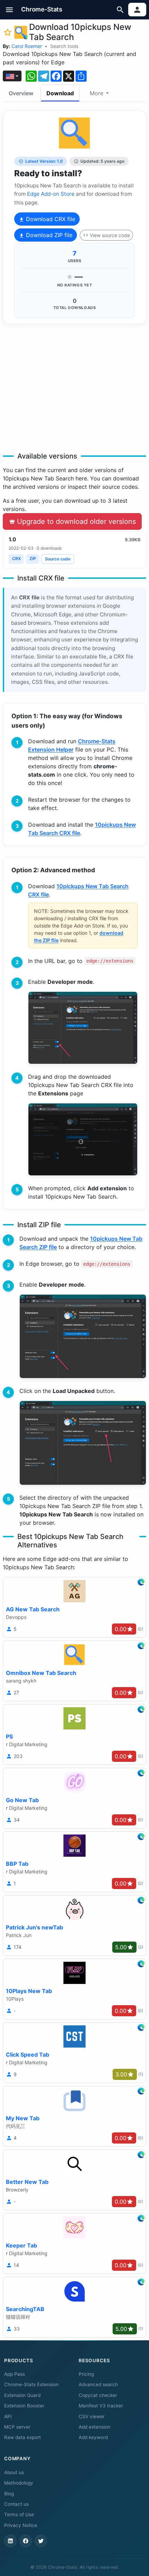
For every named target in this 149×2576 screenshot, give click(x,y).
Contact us (16, 2504)
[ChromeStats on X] (41, 2541)
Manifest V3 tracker (101, 2406)
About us (14, 2472)
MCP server (17, 2427)
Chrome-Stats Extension (31, 2384)
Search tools (64, 46)
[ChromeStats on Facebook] (26, 2541)
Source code (58, 559)
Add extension (94, 2427)
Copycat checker (98, 2395)
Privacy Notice (21, 2525)
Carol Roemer (27, 46)
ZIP (33, 558)
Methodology (19, 2483)
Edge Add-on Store (51, 194)
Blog (9, 2494)
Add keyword (93, 2437)
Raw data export (23, 2437)
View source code (110, 235)
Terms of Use (19, 2514)
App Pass (15, 2374)
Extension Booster (24, 2406)
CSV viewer (92, 2416)
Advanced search (98, 2384)
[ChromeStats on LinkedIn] (10, 2541)
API (8, 2416)
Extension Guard (22, 2395)
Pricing (86, 2374)
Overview (21, 93)
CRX (16, 558)
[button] (10, 10)
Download (60, 93)
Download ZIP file (48, 235)
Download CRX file (50, 219)
